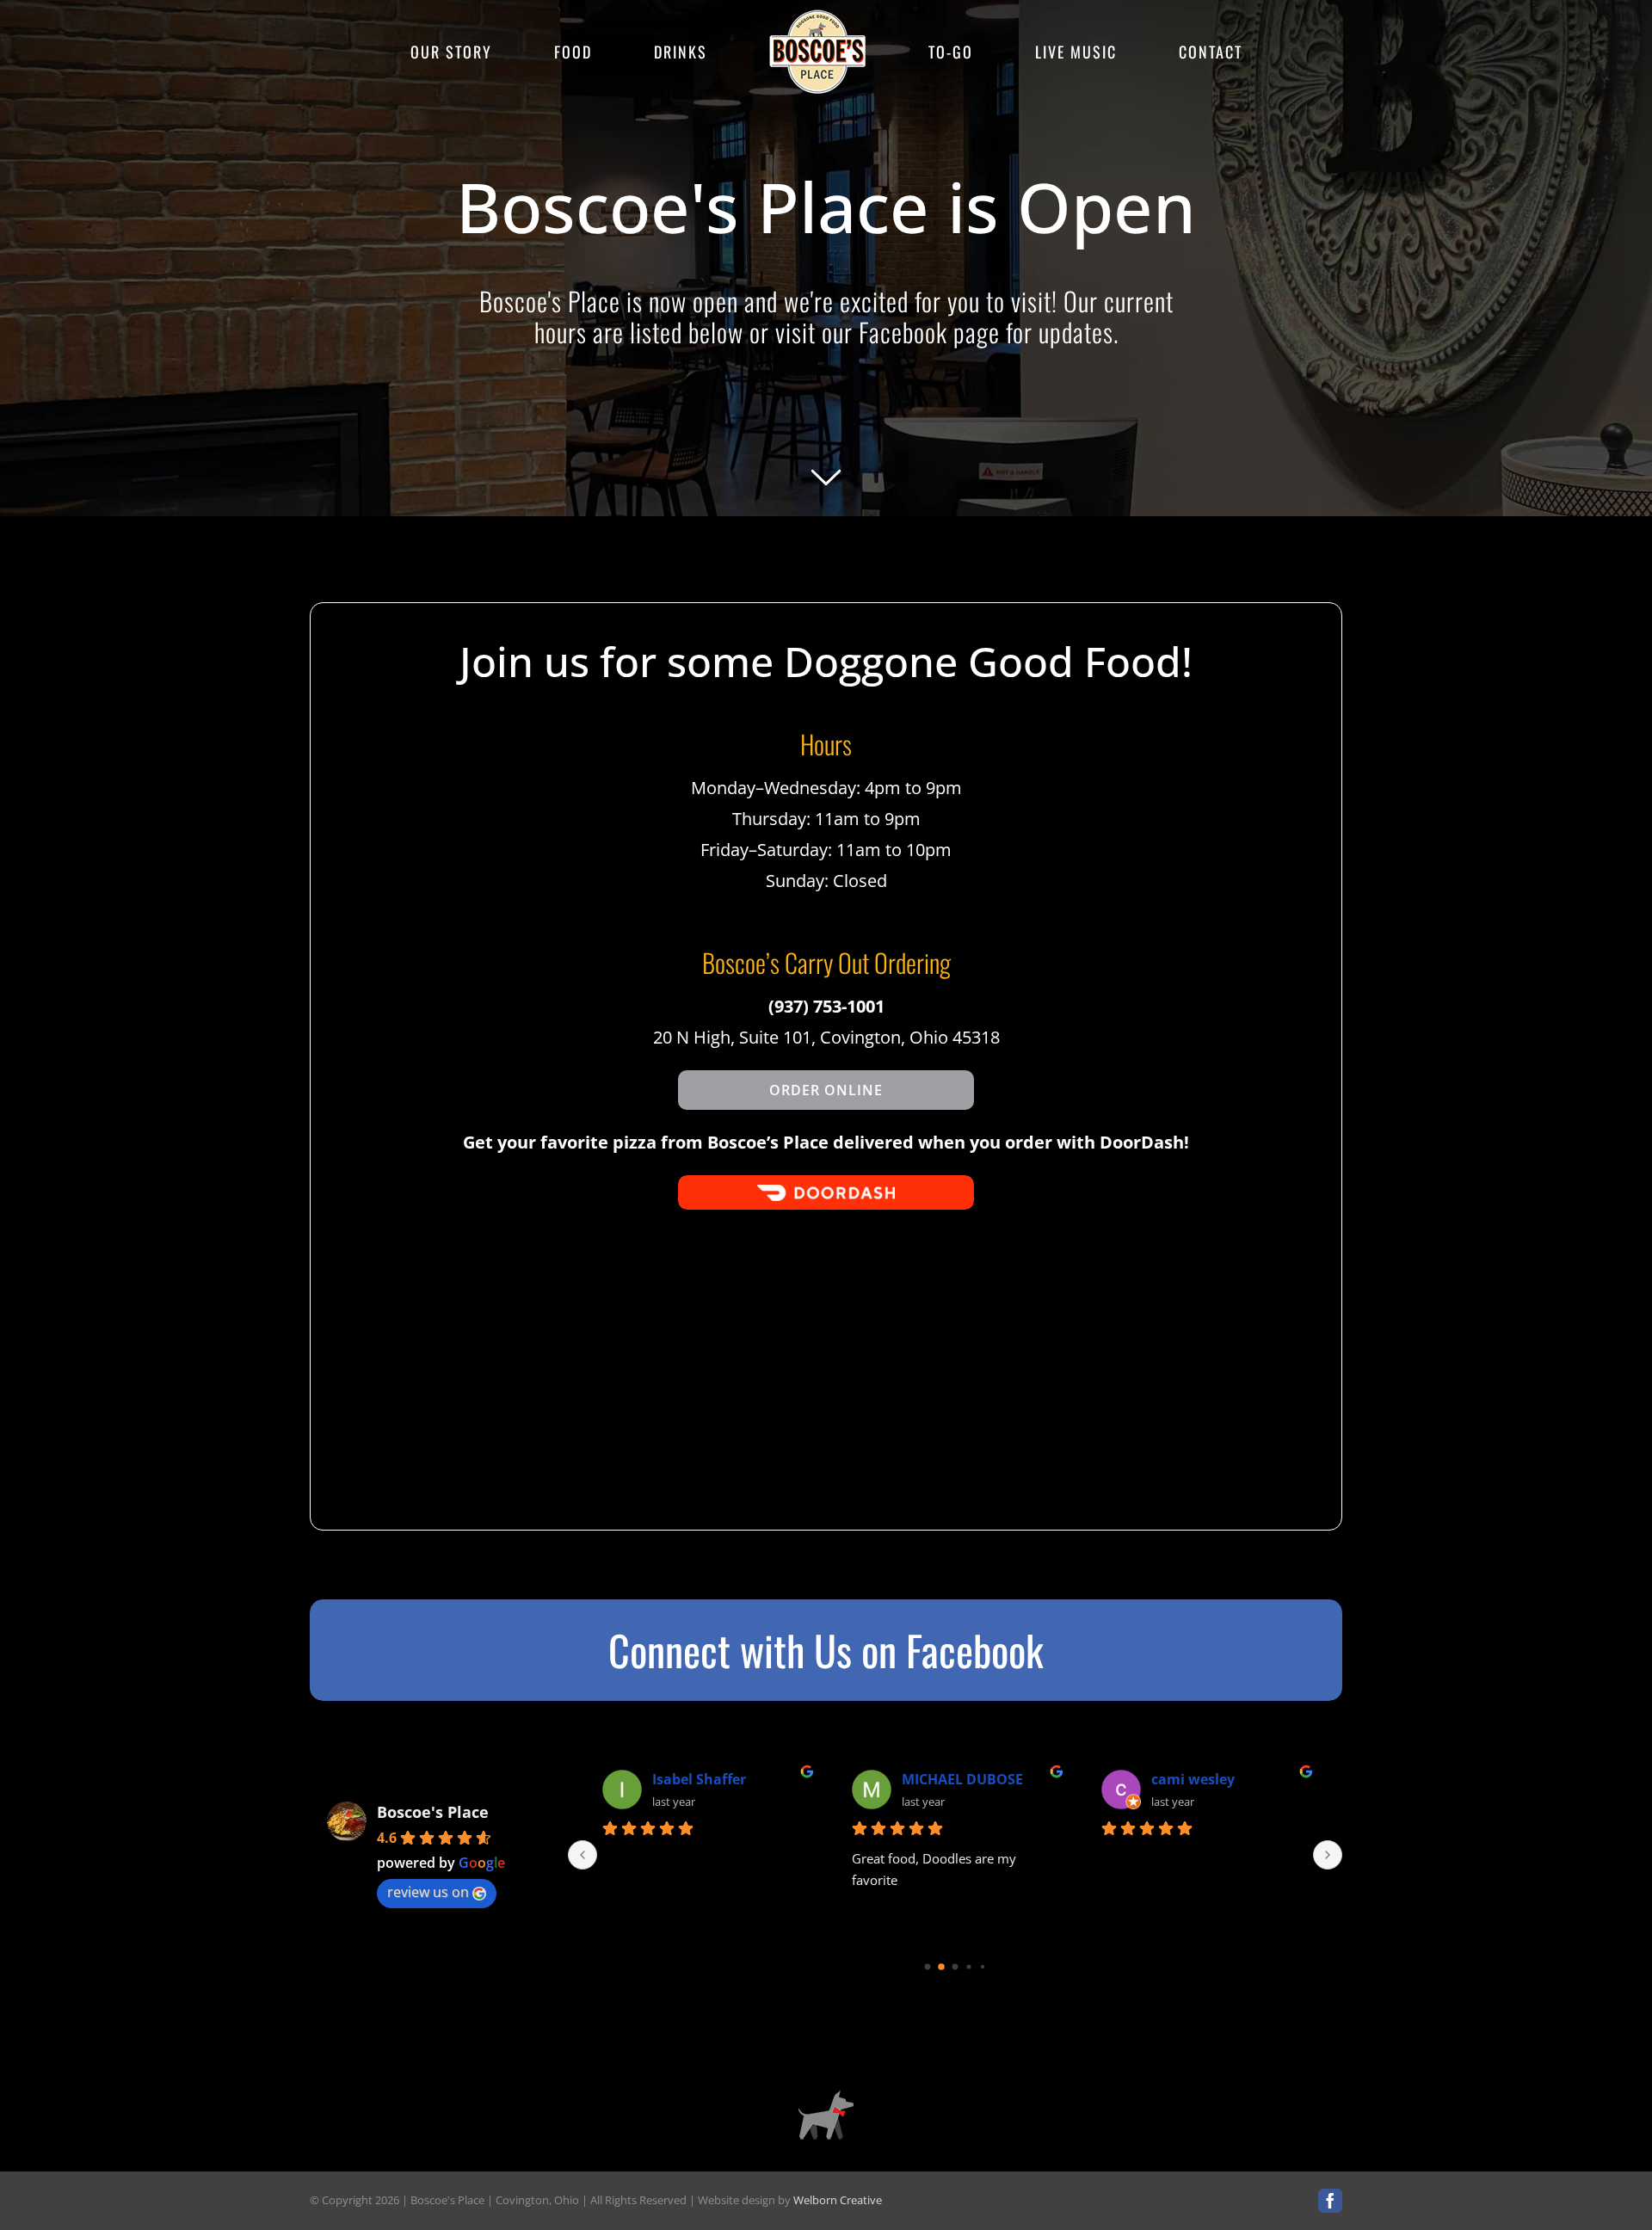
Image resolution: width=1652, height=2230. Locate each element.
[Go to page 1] (942, 1966)
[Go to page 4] (982, 1966)
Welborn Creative (838, 2200)
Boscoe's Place (433, 1812)
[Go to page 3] (969, 1966)
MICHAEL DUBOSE (962, 1779)
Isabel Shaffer (699, 1779)
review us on (428, 1892)
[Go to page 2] (955, 1967)
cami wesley (1193, 1779)
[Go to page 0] (927, 1966)
